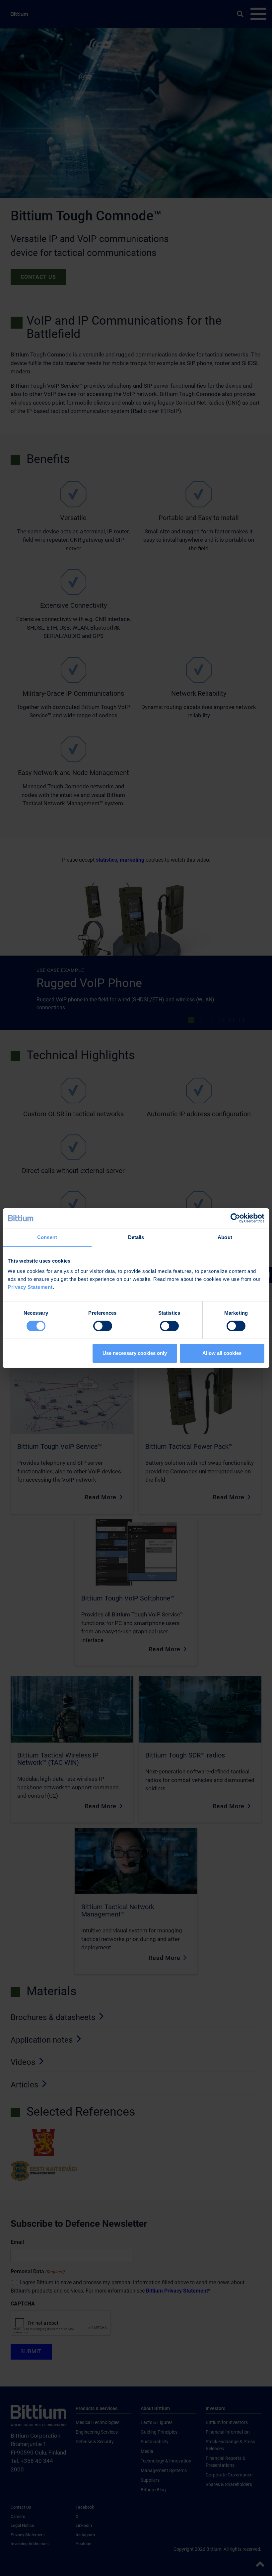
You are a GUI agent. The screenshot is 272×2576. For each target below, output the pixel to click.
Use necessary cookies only (135, 1353)
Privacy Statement (30, 1287)
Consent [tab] (47, 1237)
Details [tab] (136, 1237)
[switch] (103, 1326)
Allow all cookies (222, 1353)
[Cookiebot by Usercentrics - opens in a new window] (235, 1218)
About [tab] (225, 1237)
